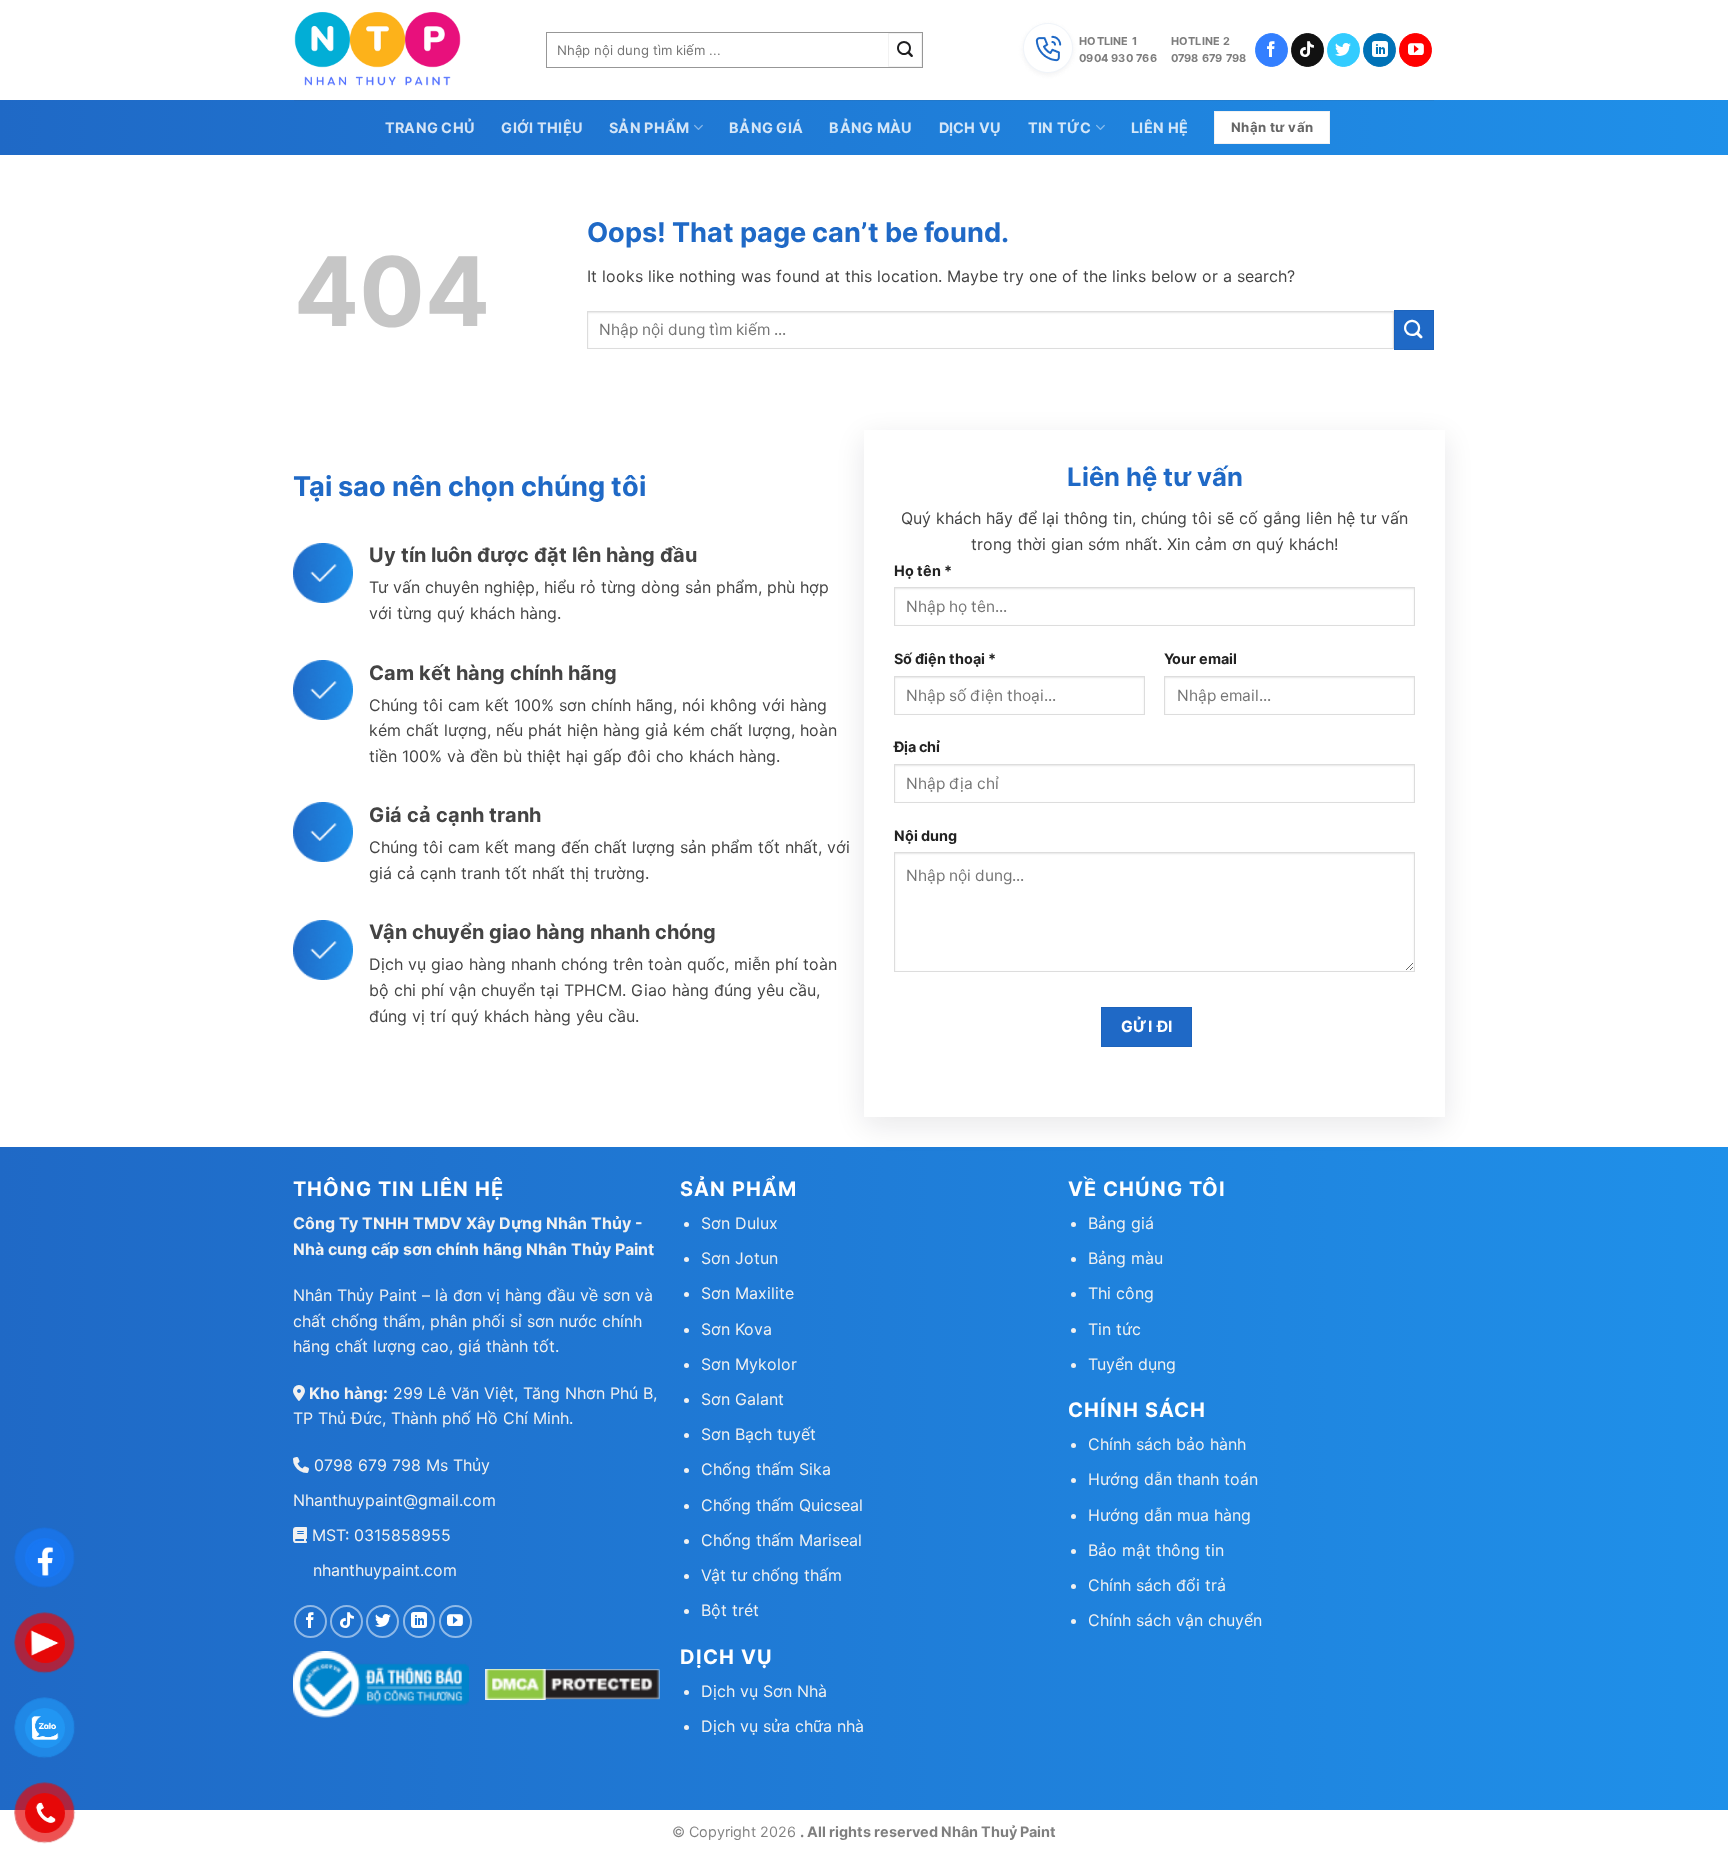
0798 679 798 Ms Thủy (399, 1465)
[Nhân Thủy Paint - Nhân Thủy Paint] (405, 50)
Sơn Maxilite (747, 1293)
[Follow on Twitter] (1343, 50)
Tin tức (1060, 127)
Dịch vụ (970, 127)
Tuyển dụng (1132, 1364)
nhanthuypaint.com (385, 1570)
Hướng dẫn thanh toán (1173, 1479)
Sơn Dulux (739, 1223)
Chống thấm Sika (766, 1469)
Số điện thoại (945, 658)
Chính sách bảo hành (1167, 1444)
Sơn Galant (742, 1399)
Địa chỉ (917, 746)
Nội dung (925, 835)
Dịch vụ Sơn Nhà (764, 1691)
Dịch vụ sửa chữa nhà (782, 1726)
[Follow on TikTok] (1307, 50)
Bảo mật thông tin (1156, 1550)
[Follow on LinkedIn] (1379, 50)
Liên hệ (1159, 127)
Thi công (1121, 1293)
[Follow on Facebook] (1271, 50)
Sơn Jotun (739, 1258)
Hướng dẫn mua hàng (1169, 1515)
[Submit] (905, 50)
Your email (1200, 658)
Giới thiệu (542, 127)
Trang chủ (430, 127)
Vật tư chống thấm (771, 1575)
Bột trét (730, 1610)
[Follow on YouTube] (1415, 50)
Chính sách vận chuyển (1175, 1620)
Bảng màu (870, 127)
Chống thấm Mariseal (781, 1540)
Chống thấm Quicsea (780, 1505)
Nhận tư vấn (1272, 127)
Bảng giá (766, 127)
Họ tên (923, 570)
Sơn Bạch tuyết (758, 1434)
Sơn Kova (736, 1329)
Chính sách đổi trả (1157, 1585)
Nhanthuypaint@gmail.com (394, 1500)
